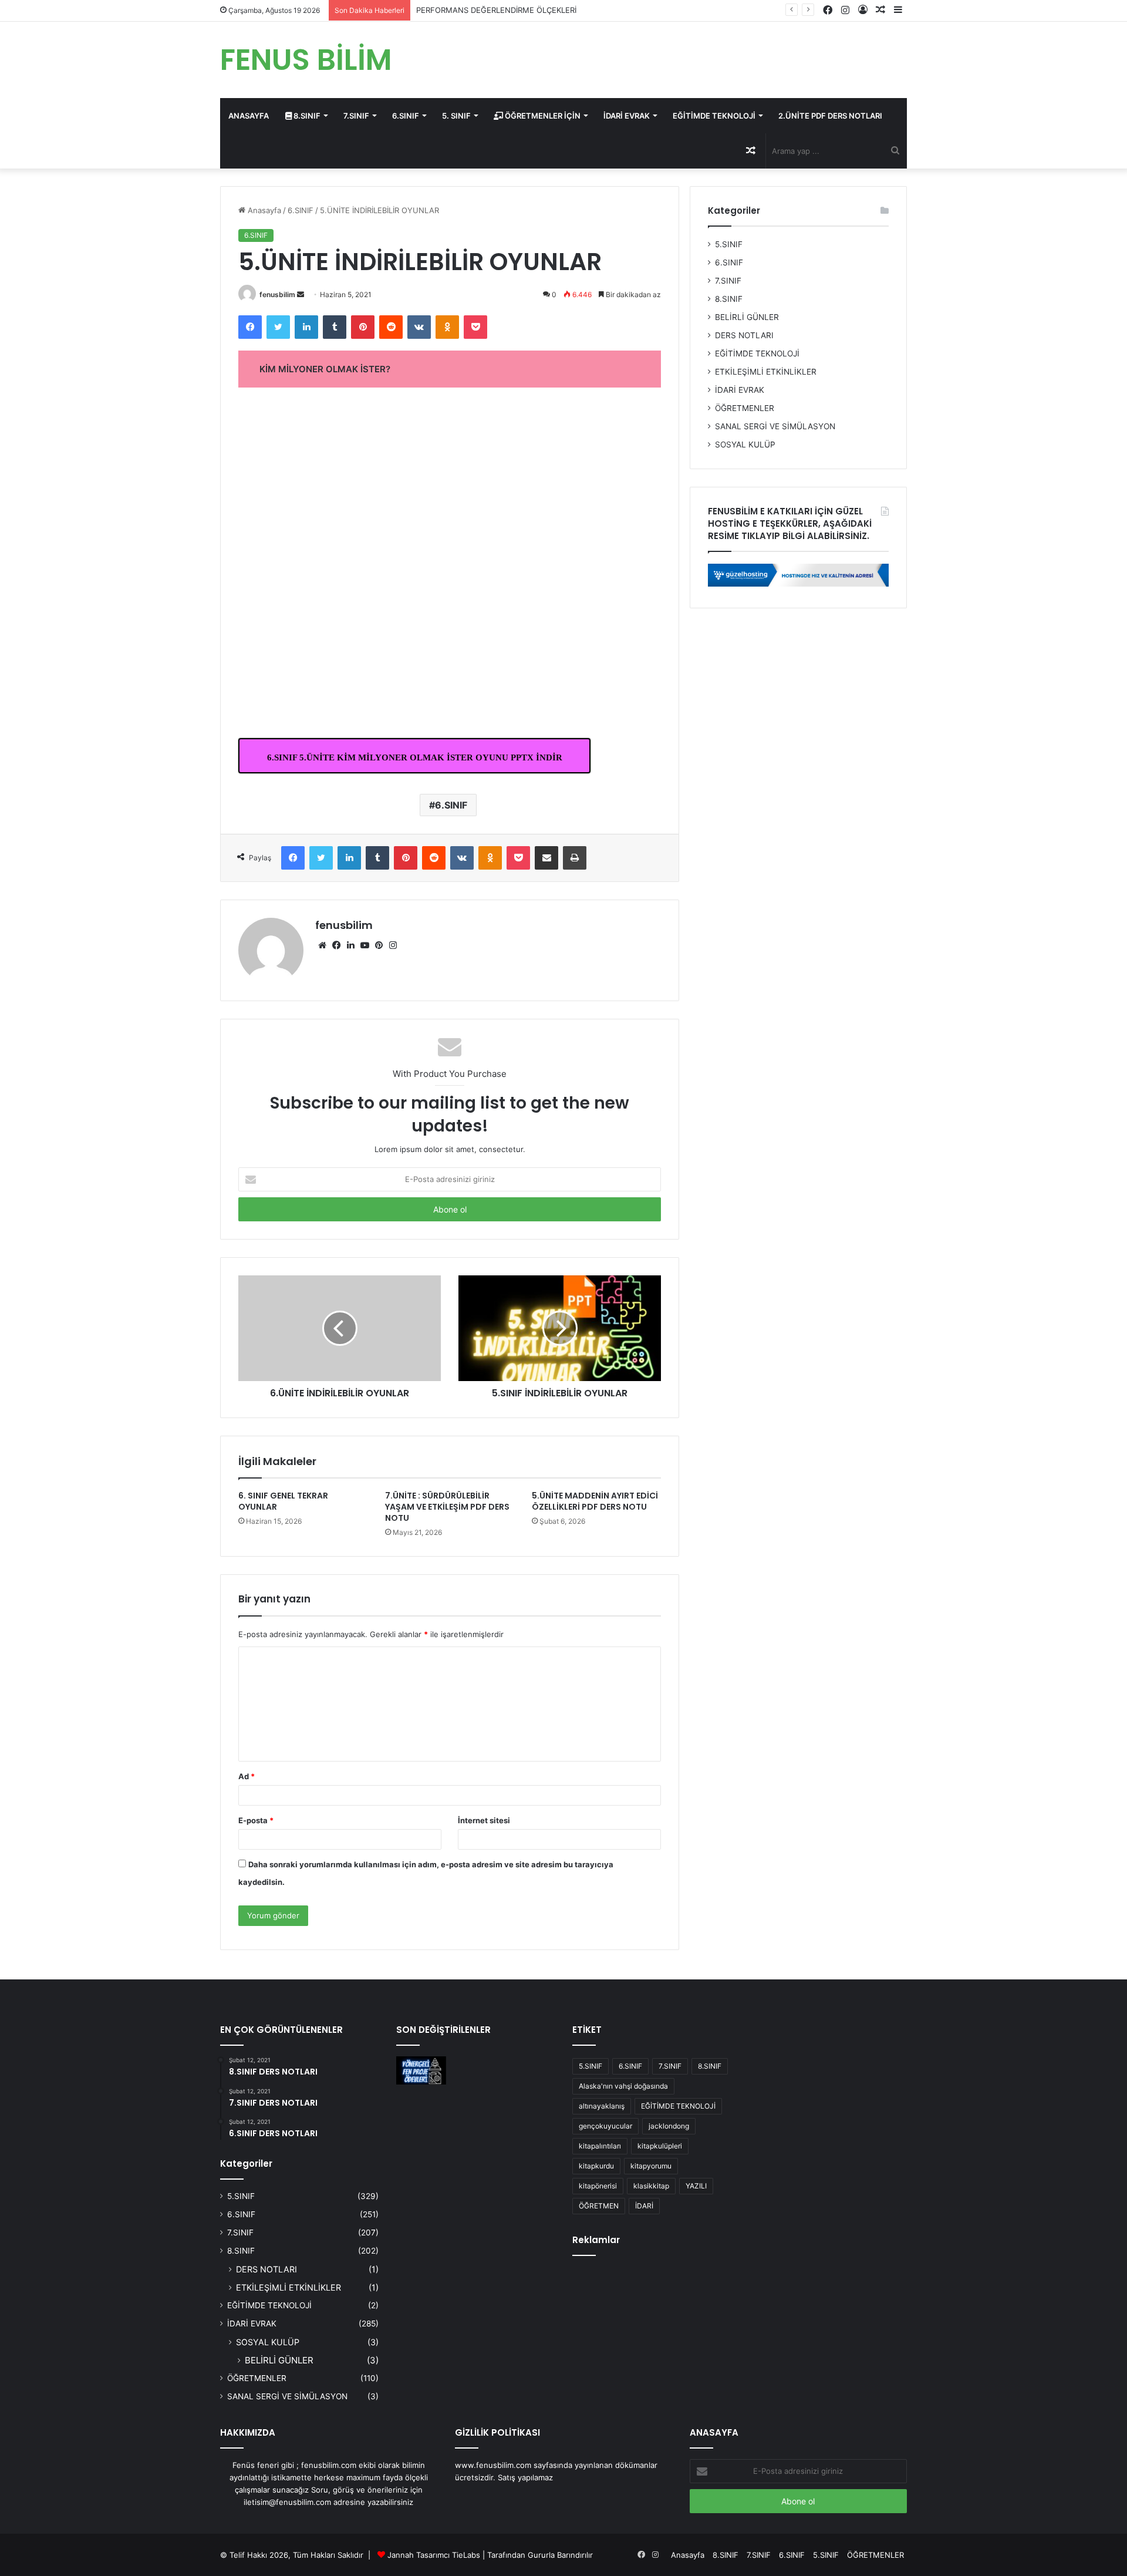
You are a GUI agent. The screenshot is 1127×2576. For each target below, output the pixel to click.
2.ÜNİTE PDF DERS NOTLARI (830, 116)
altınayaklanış (602, 2106)
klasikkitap (651, 2186)
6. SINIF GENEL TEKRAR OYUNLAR (283, 1501)
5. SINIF (456, 116)
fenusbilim (277, 294)
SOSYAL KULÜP (745, 445)
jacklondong (669, 2126)
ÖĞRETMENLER (745, 408)
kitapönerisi (598, 2186)
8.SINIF (306, 116)
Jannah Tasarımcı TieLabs (434, 2555)
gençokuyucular (605, 2126)
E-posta (256, 1820)
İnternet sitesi (484, 1820)
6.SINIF (406, 116)
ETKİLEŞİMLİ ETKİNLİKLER (766, 372)
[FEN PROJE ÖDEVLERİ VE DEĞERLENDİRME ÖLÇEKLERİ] (421, 2070)
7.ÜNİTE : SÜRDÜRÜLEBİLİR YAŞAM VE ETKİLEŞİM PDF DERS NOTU (447, 1507)
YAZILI (696, 2186)
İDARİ (644, 2206)
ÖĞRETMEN (599, 2206)
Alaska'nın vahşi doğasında (623, 2086)
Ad (247, 1776)
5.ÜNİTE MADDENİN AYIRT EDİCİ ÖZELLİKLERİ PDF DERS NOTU (595, 1501)
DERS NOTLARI (744, 335)
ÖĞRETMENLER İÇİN (542, 116)
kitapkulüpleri (660, 2146)
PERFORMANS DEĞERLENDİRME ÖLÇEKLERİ (496, 10)
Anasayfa (263, 210)
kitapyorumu (651, 2166)
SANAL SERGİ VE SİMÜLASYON (775, 426)
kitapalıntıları (600, 2146)
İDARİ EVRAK (627, 116)
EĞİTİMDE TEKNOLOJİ (714, 116)
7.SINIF (356, 116)
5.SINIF (729, 244)
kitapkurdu (596, 2166)
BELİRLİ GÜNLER (747, 317)
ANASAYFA (249, 116)
